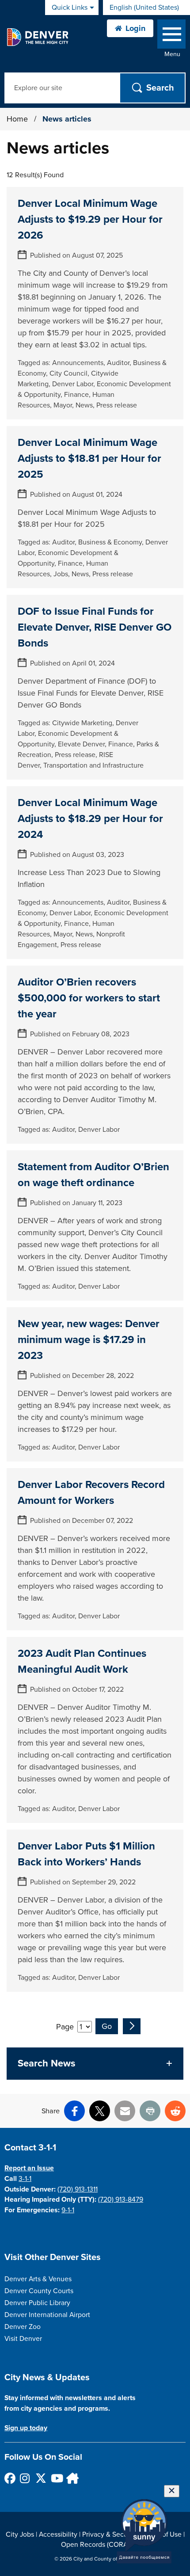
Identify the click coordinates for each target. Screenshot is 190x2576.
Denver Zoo (23, 2327)
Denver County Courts (39, 2291)
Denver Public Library (37, 2303)
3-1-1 (25, 2179)
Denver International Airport (47, 2315)
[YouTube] (56, 2478)
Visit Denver (23, 2339)
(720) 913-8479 (121, 2199)
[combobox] (146, 8)
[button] (95, 2064)
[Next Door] (71, 2478)
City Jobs (20, 2534)
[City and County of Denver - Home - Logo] (37, 37)
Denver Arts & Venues (38, 2279)
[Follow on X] (40, 2478)
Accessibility (58, 2534)
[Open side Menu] (171, 36)
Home (17, 119)
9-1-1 (68, 2210)
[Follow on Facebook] (9, 2478)
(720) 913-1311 (78, 2189)
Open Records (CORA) (95, 2545)
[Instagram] (25, 2478)
